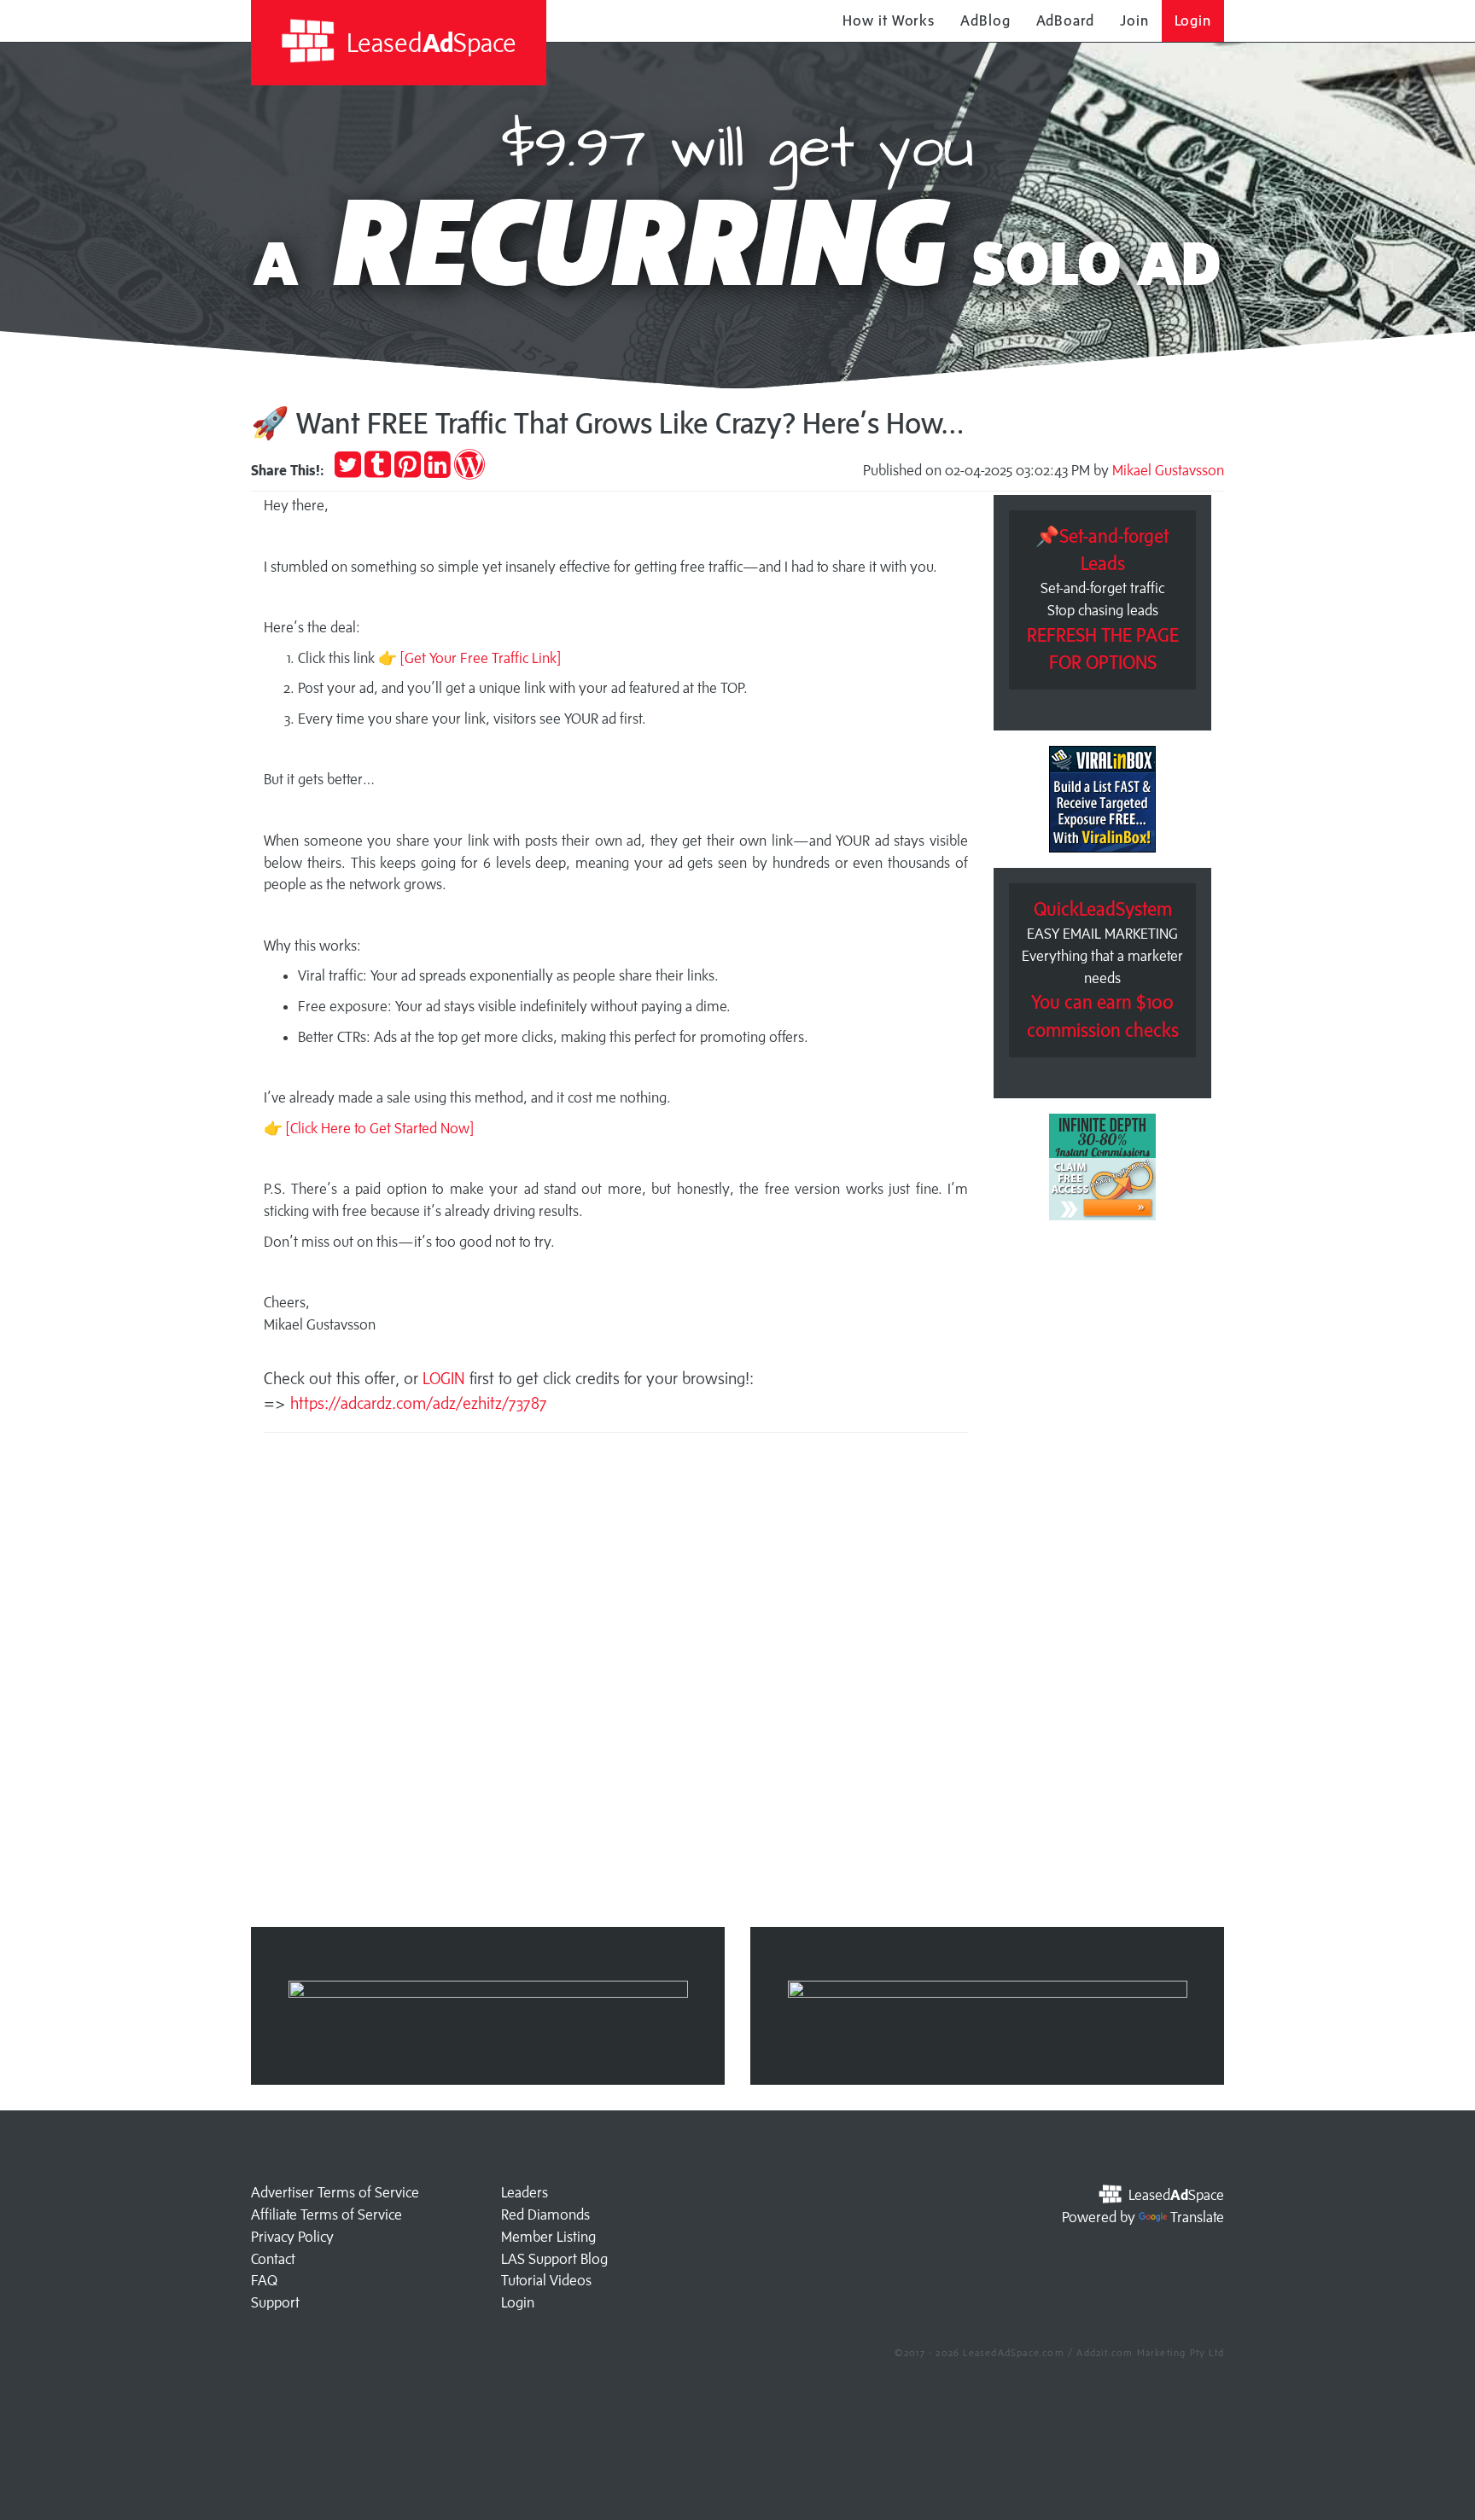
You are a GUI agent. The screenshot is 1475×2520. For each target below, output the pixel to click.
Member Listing (548, 2237)
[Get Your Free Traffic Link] (481, 658)
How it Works (889, 20)
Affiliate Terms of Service (326, 2214)
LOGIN (446, 1378)
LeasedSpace (429, 42)
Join (1134, 20)
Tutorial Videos (546, 2280)
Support (275, 2302)
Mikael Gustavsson (1168, 470)
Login (1193, 20)
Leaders (525, 2192)
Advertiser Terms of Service (335, 2192)
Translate (1197, 2217)
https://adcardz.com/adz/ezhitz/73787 (419, 1403)
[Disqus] (616, 1685)
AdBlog (985, 20)
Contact (273, 2259)
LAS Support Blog (554, 2259)
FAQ (264, 2280)
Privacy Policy (292, 2237)
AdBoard (1065, 20)
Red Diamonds (545, 2214)
